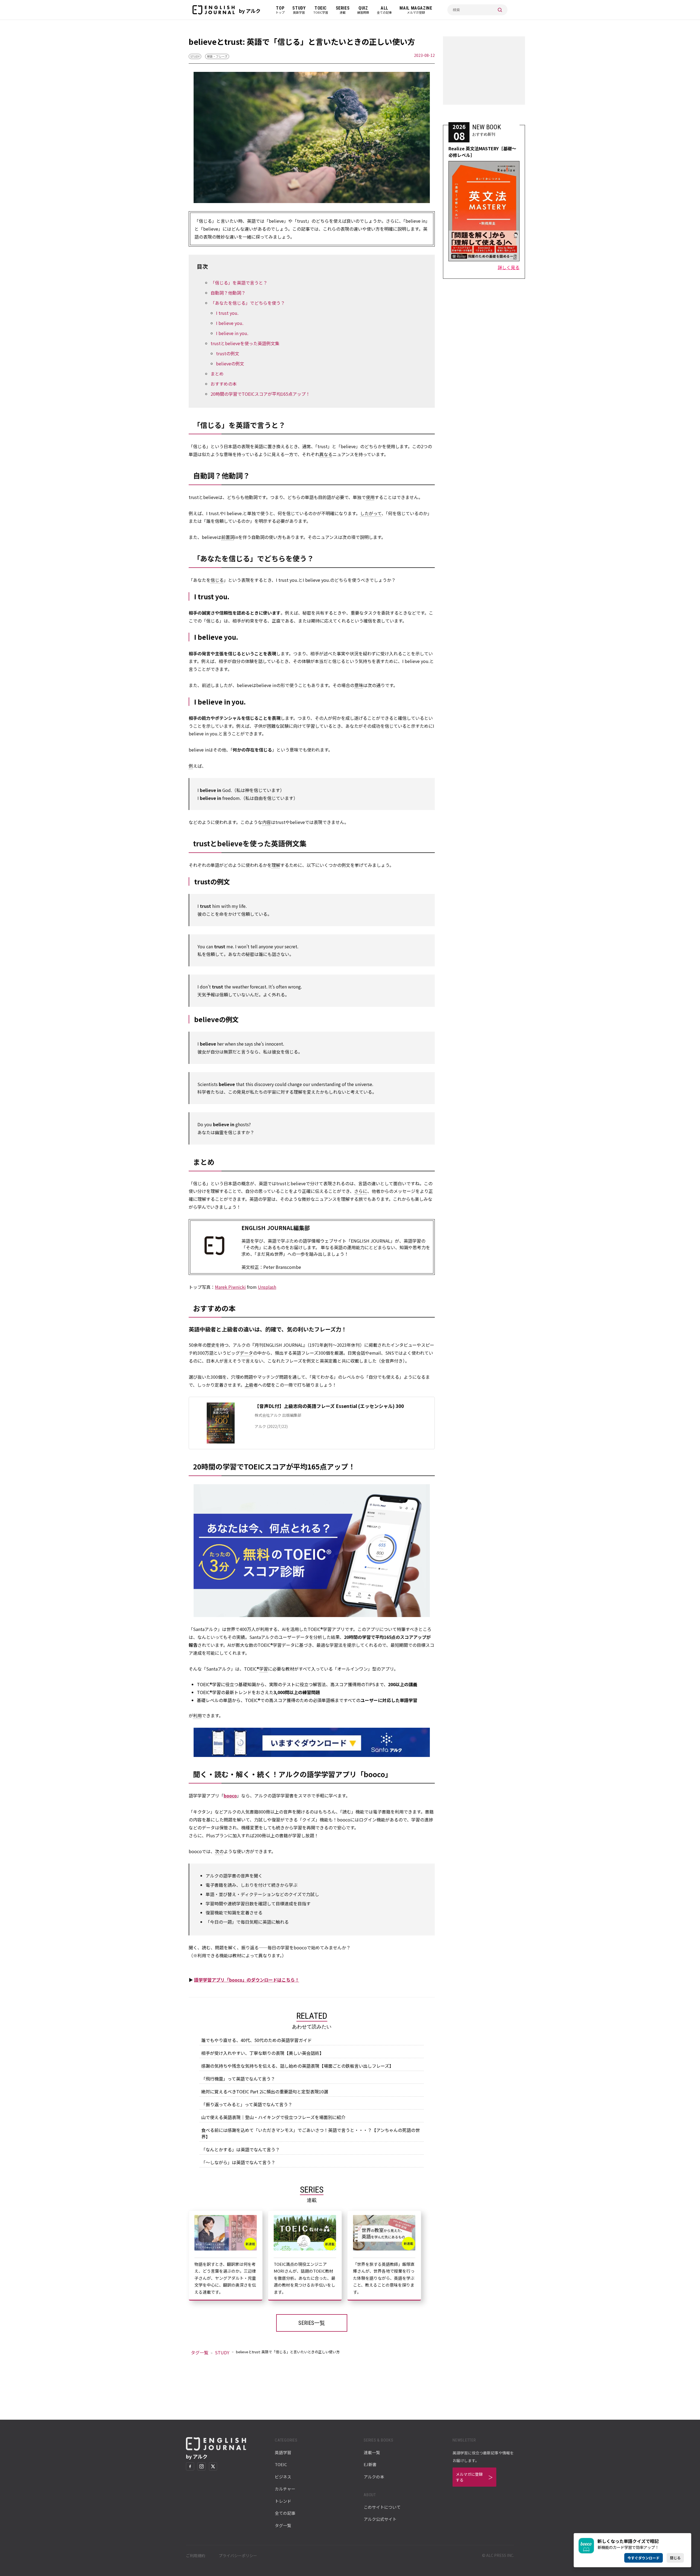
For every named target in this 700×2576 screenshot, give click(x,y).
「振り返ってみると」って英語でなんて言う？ (247, 2104)
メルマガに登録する (469, 2477)
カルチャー (285, 2489)
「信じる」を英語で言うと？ (239, 283)
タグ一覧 (200, 2352)
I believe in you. (232, 333)
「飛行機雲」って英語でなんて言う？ (238, 2079)
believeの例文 (230, 363)
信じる (217, 580)
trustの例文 (228, 353)
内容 (267, 822)
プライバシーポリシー (238, 2556)
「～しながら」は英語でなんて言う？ (238, 2162)
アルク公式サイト (380, 2519)
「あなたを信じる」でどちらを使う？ (248, 303)
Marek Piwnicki (230, 1287)
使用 (370, 497)
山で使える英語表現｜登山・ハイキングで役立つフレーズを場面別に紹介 (273, 2117)
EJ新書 (370, 2464)
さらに (361, 1191)
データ (246, 1353)
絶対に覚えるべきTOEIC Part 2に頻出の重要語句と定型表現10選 (265, 2091)
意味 (359, 685)
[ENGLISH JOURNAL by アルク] (214, 10)
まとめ (217, 374)
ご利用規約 (196, 2556)
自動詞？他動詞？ (228, 293)
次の (219, 1851)
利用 (197, 1715)
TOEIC (281, 2464)
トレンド (283, 2501)
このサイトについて (382, 2507)
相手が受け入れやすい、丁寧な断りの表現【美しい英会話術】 (262, 2053)
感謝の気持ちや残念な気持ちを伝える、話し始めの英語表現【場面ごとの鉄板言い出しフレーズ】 (297, 2066)
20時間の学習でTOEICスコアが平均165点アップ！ (260, 394)
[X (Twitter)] (213, 2466)
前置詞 (228, 537)
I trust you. (227, 313)
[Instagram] (202, 2466)
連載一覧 (372, 2452)
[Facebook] (190, 2466)
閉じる (675, 2558)
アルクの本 (374, 2477)
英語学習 (283, 2452)
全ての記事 (285, 2513)
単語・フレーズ (217, 56)
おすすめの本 (224, 384)
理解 (276, 865)
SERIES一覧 (312, 2323)
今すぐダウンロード (644, 2558)
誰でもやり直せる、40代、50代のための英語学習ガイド (256, 2040)
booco (230, 1795)
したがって (371, 513)
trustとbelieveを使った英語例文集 (245, 343)
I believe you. (230, 323)
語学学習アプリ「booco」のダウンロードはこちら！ (247, 1980)
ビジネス (283, 2477)
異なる (326, 454)
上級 (249, 1385)
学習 (264, 1669)
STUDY (195, 56)
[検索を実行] (500, 10)
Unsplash (267, 1287)
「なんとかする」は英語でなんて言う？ (240, 2149)
